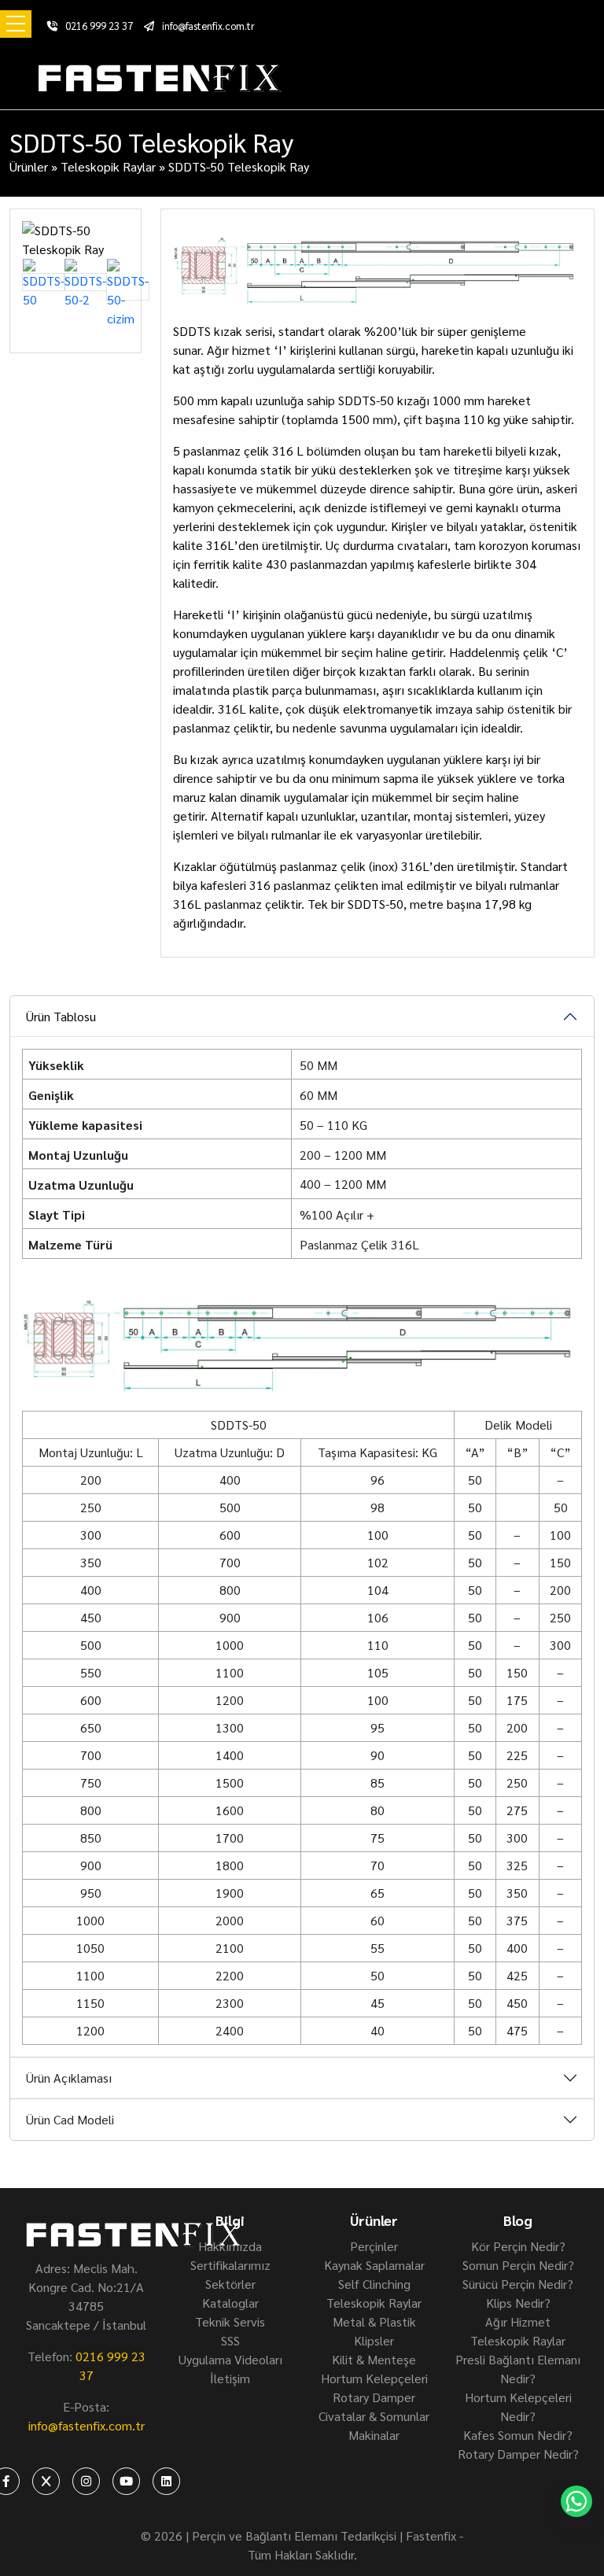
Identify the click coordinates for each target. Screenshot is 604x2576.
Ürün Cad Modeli (70, 2119)
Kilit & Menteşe (374, 2359)
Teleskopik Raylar (108, 166)
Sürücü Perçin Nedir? (518, 2284)
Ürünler (29, 166)
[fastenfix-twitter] (46, 2481)
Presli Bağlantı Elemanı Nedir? (518, 2369)
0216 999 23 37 (99, 26)
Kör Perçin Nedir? (518, 2246)
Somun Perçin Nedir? (518, 2265)
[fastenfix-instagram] (86, 2481)
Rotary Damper (374, 2397)
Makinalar (374, 2435)
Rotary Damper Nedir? (518, 2454)
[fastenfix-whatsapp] (576, 2501)
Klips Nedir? (518, 2303)
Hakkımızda (230, 2246)
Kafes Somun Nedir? (518, 2435)
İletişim (230, 2378)
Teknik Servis (230, 2321)
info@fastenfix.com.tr (208, 26)
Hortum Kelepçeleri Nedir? (518, 2406)
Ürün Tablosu (61, 1016)
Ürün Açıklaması (69, 2078)
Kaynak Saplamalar (374, 2265)
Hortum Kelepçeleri (374, 2378)
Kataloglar (230, 2303)
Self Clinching (374, 2284)
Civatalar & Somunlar (374, 2416)
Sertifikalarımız (230, 2265)
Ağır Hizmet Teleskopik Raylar (518, 2331)
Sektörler (230, 2284)
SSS (230, 2340)
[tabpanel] (302, 1661)
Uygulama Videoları (230, 2359)
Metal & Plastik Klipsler (374, 2331)
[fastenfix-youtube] (126, 2481)
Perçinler (374, 2246)
